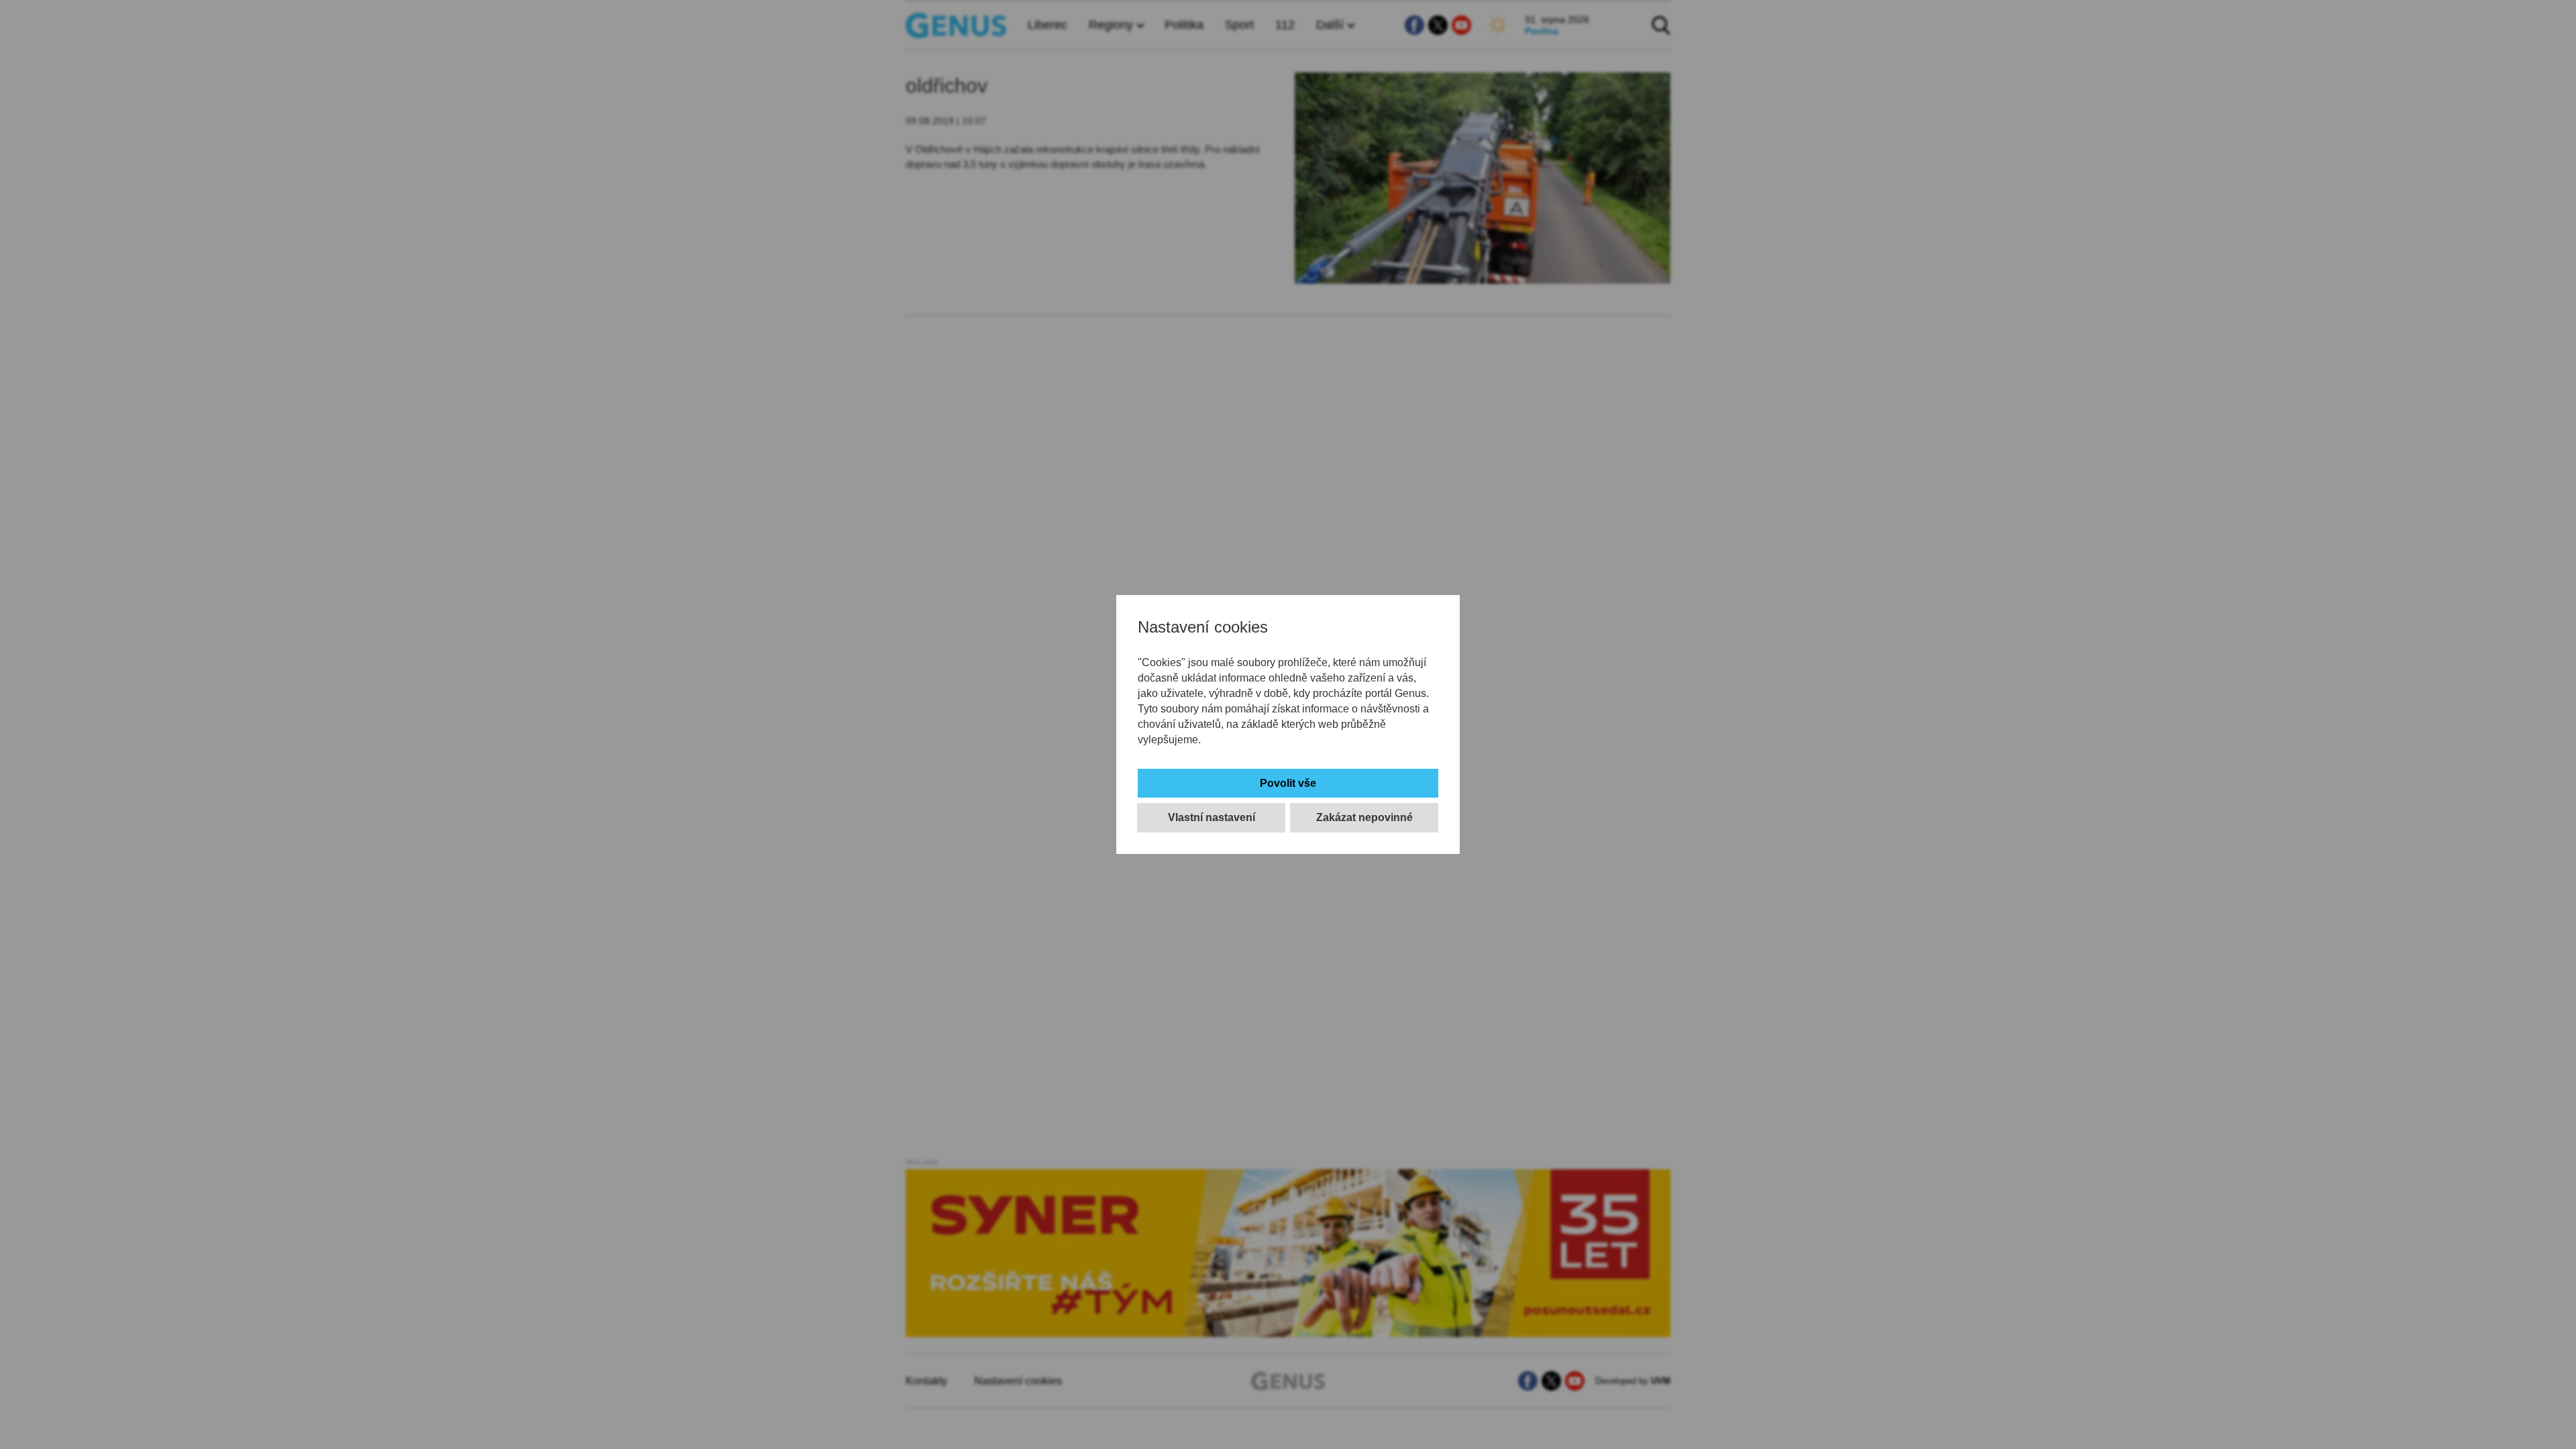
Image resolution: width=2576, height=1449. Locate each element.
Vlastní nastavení (1212, 817)
